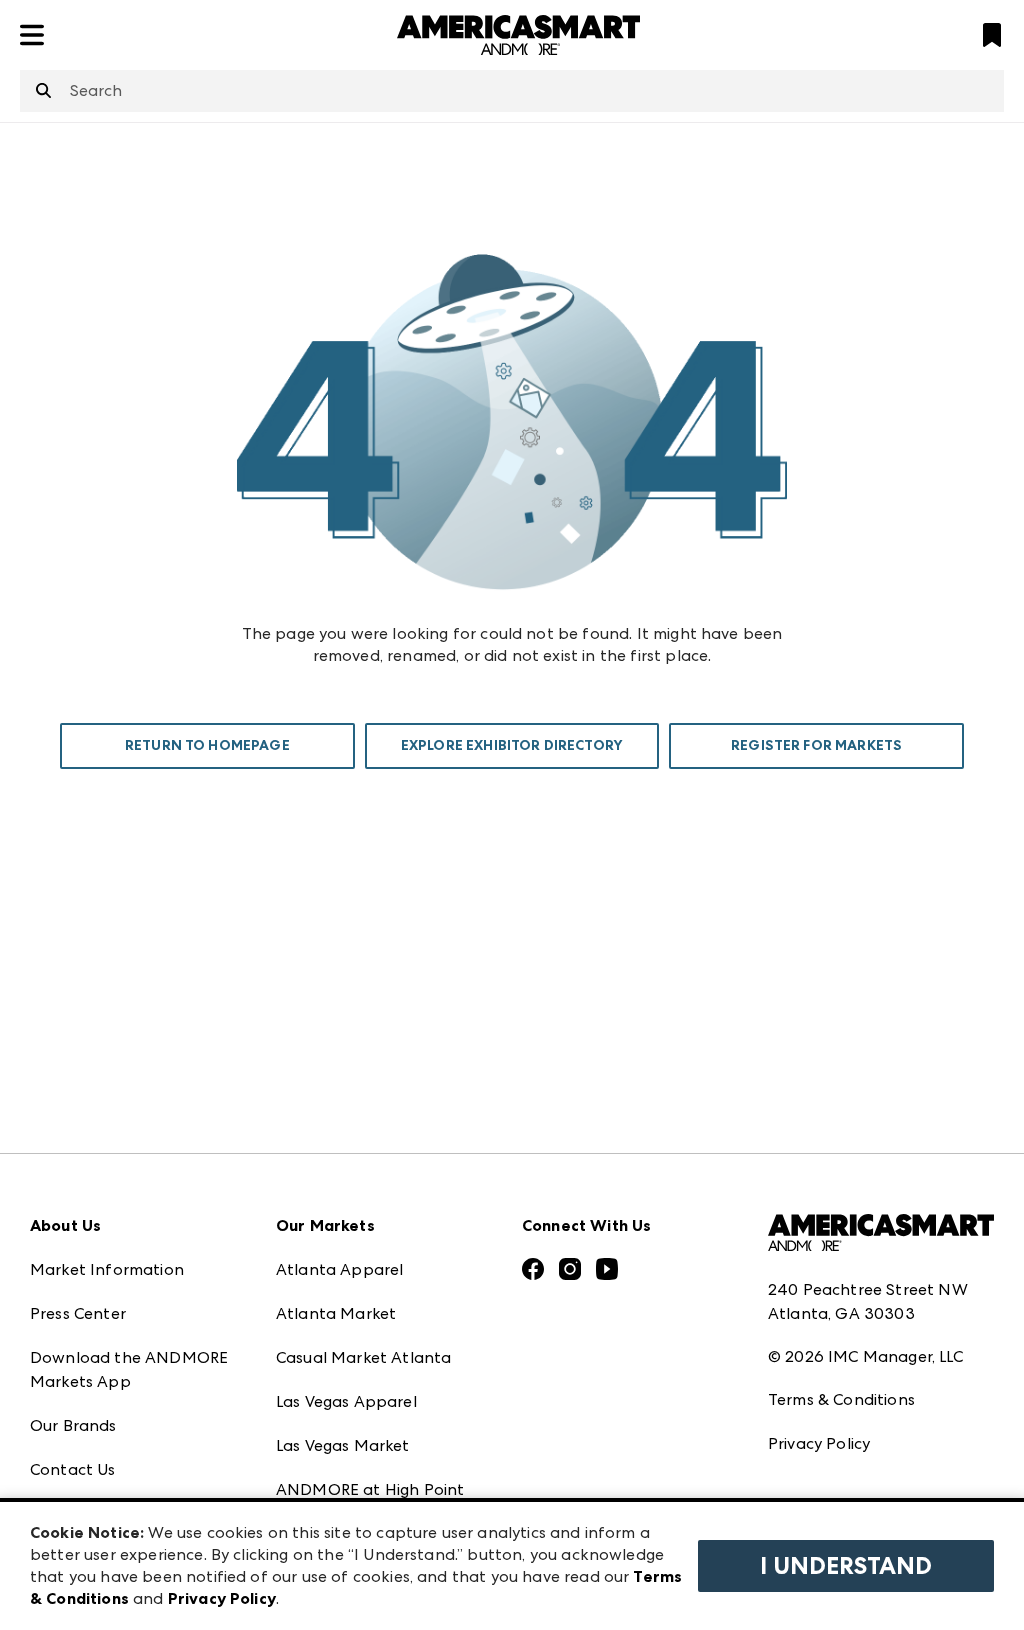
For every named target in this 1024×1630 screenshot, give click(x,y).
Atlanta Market (336, 1313)
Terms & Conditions (841, 1399)
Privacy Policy (819, 1443)
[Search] (43, 92)
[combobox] (512, 91)
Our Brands (73, 1425)
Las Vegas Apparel (346, 1401)
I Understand (846, 1566)
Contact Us (73, 1469)
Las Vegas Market (343, 1445)
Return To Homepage (207, 745)
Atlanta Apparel (339, 1269)
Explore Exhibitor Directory (512, 745)
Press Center (78, 1313)
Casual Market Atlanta (363, 1357)
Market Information (107, 1269)
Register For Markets (816, 745)
